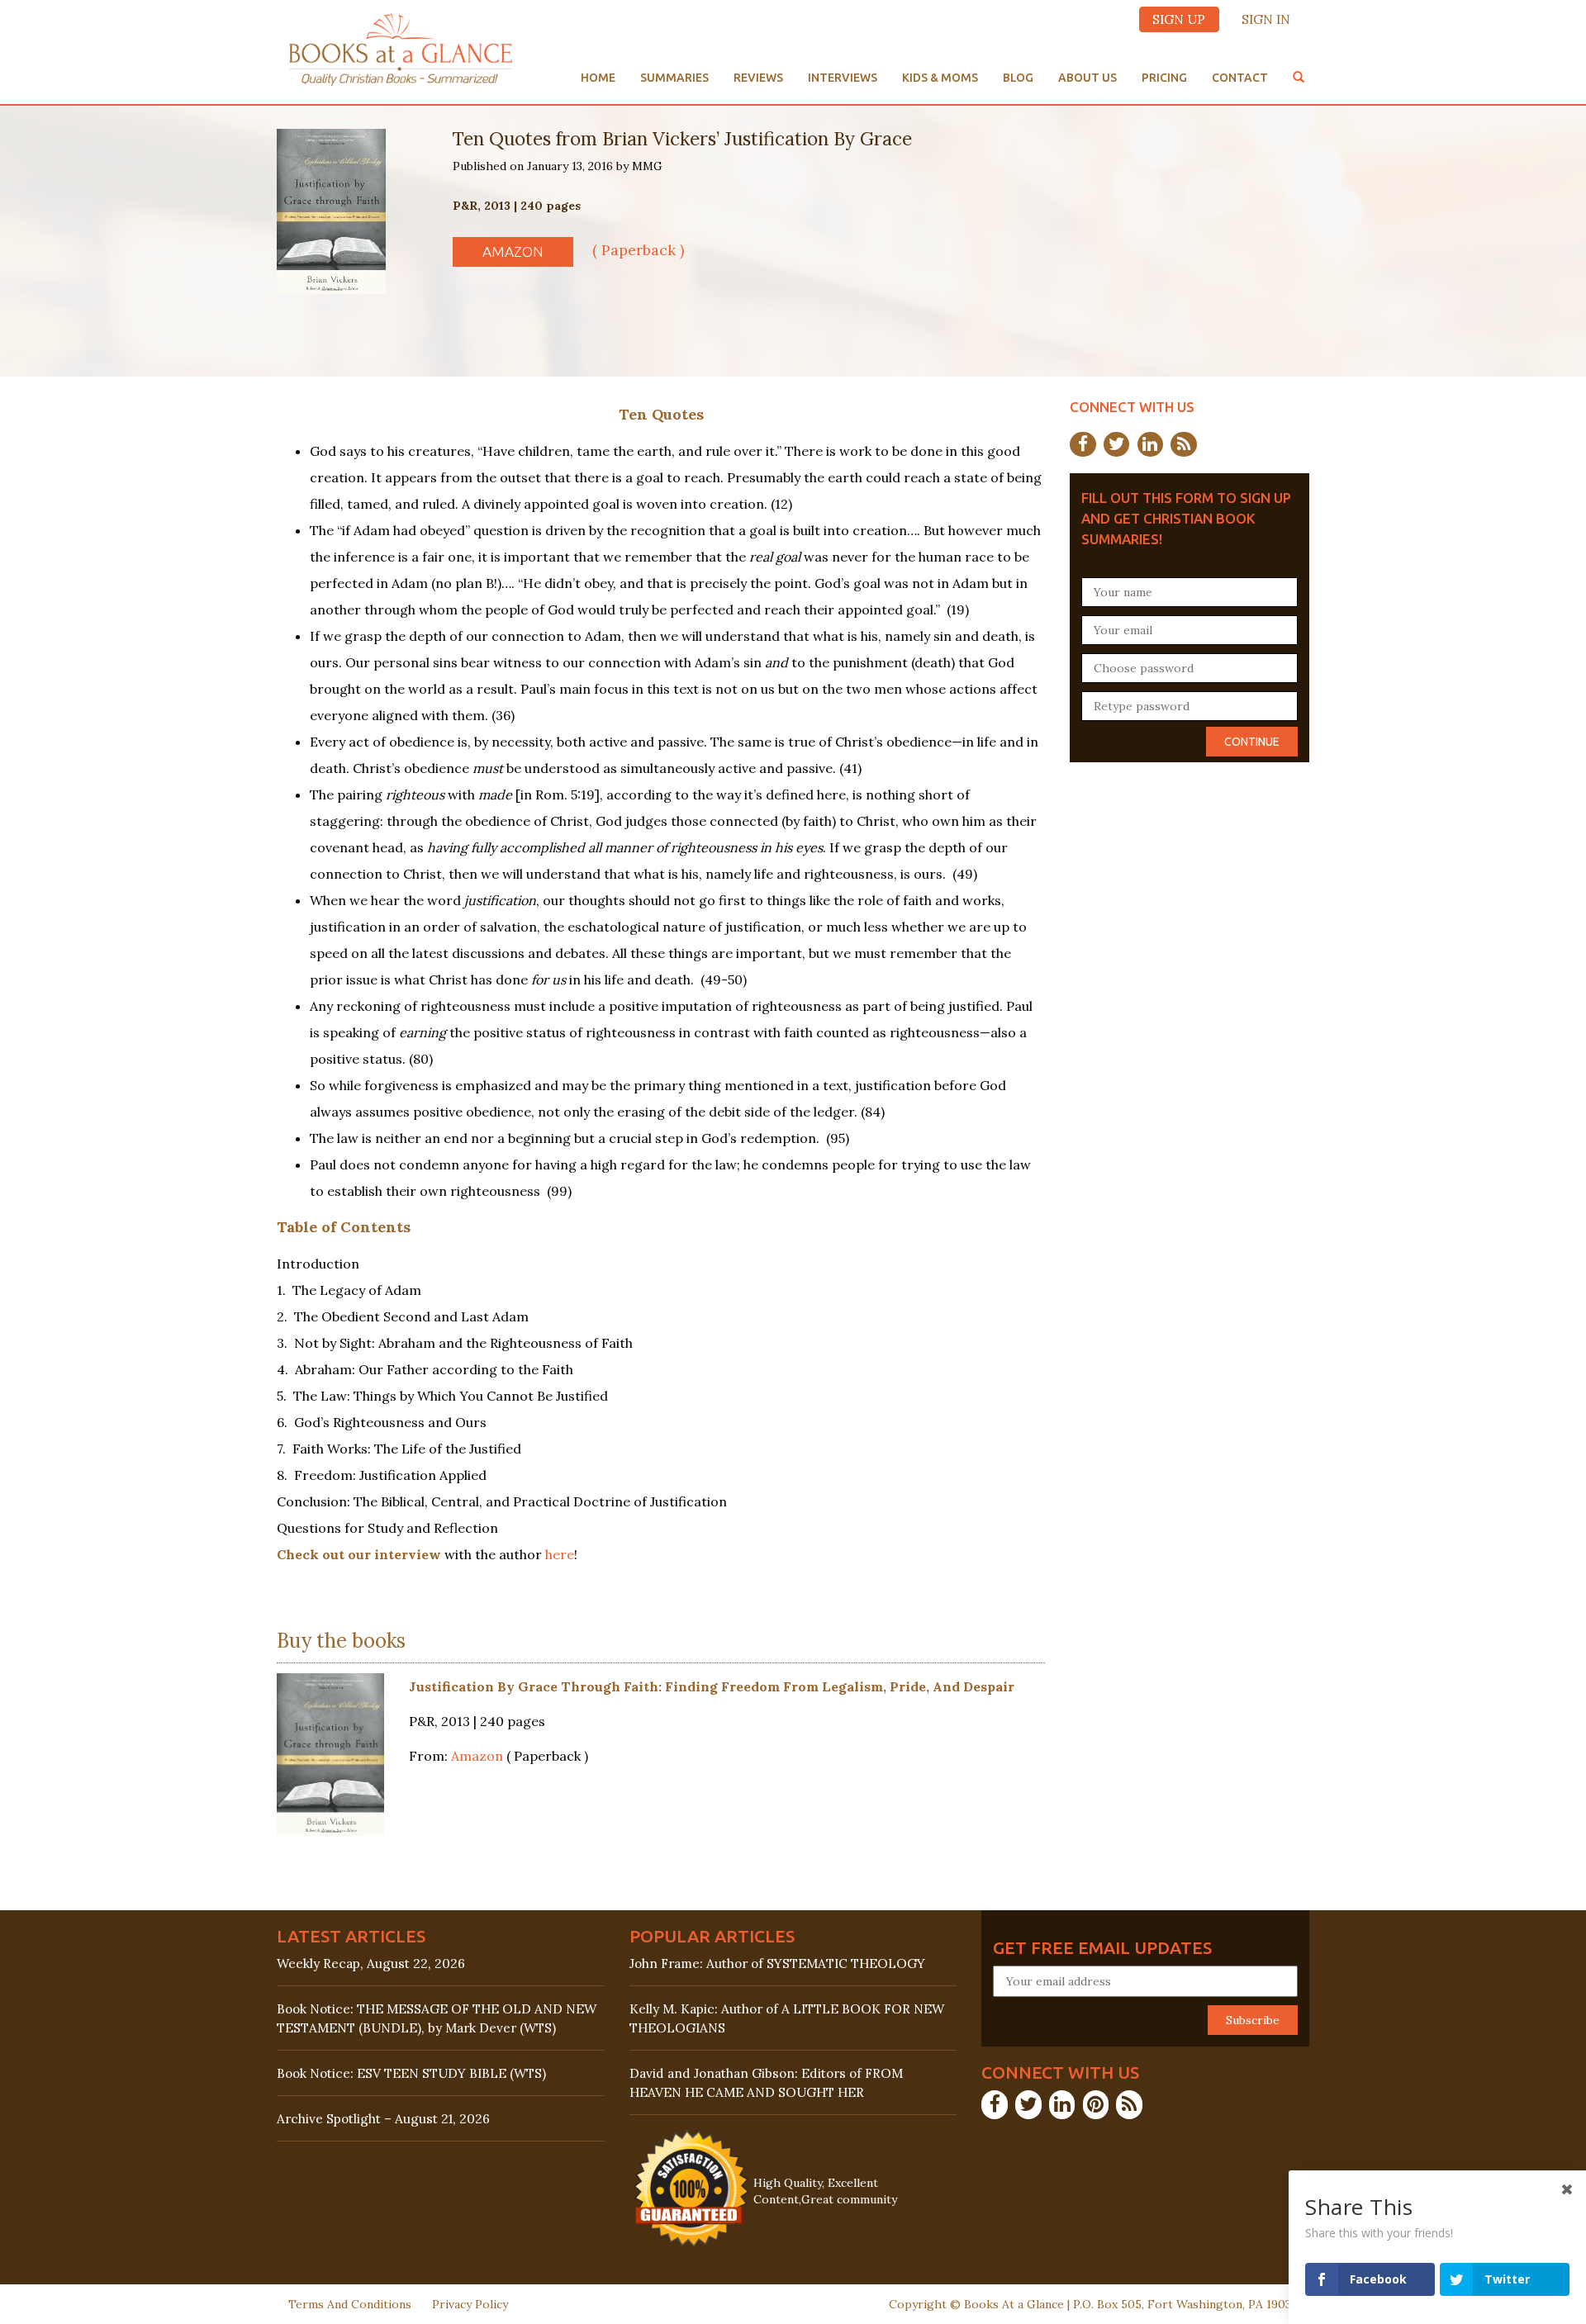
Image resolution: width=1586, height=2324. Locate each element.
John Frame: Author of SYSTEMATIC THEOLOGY (777, 1964)
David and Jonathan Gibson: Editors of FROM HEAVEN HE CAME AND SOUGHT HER (766, 2083)
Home (598, 78)
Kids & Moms (940, 78)
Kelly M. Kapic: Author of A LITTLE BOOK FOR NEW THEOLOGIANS (787, 2018)
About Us (1087, 78)
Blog (1018, 78)
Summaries (674, 78)
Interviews (843, 78)
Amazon (513, 251)
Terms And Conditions (350, 2304)
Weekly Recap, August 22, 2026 (371, 1964)
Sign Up (1179, 19)
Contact (1240, 78)
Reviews (758, 78)
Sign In (1266, 19)
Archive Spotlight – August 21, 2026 (383, 2119)
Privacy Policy (470, 2304)
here (560, 1554)
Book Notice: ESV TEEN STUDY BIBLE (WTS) (411, 2073)
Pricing (1164, 78)
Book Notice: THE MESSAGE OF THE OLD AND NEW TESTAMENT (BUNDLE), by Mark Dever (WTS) (437, 2018)
